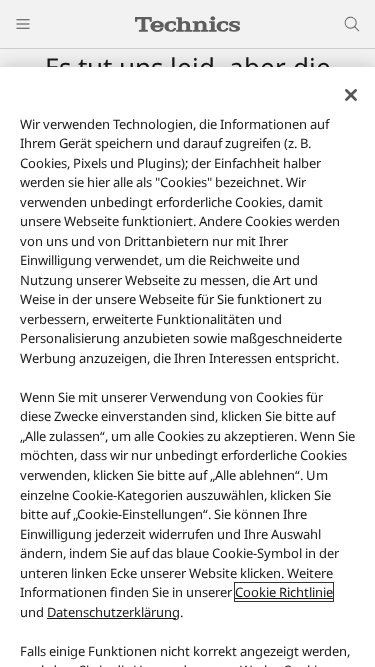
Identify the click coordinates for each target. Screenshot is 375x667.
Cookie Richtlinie (284, 592)
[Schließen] (351, 95)
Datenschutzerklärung (113, 612)
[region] (187, 367)
